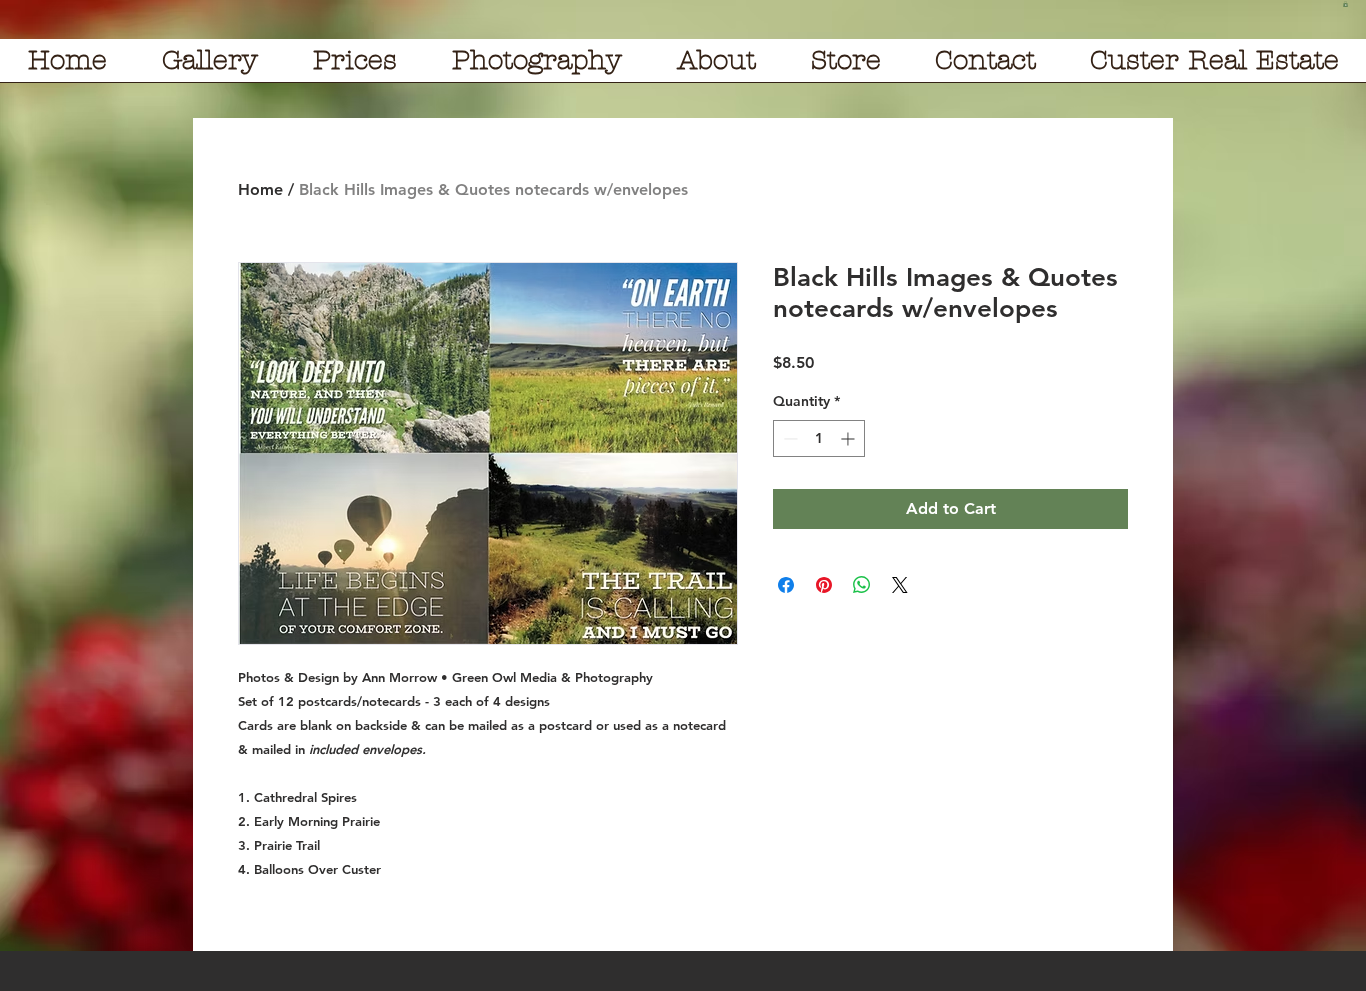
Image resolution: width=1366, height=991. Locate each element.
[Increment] (849, 438)
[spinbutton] (819, 438)
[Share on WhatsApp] (862, 585)
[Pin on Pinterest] (824, 585)
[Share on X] (900, 585)
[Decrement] (788, 438)
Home (260, 189)
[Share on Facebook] (786, 585)
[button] (1345, 4)
